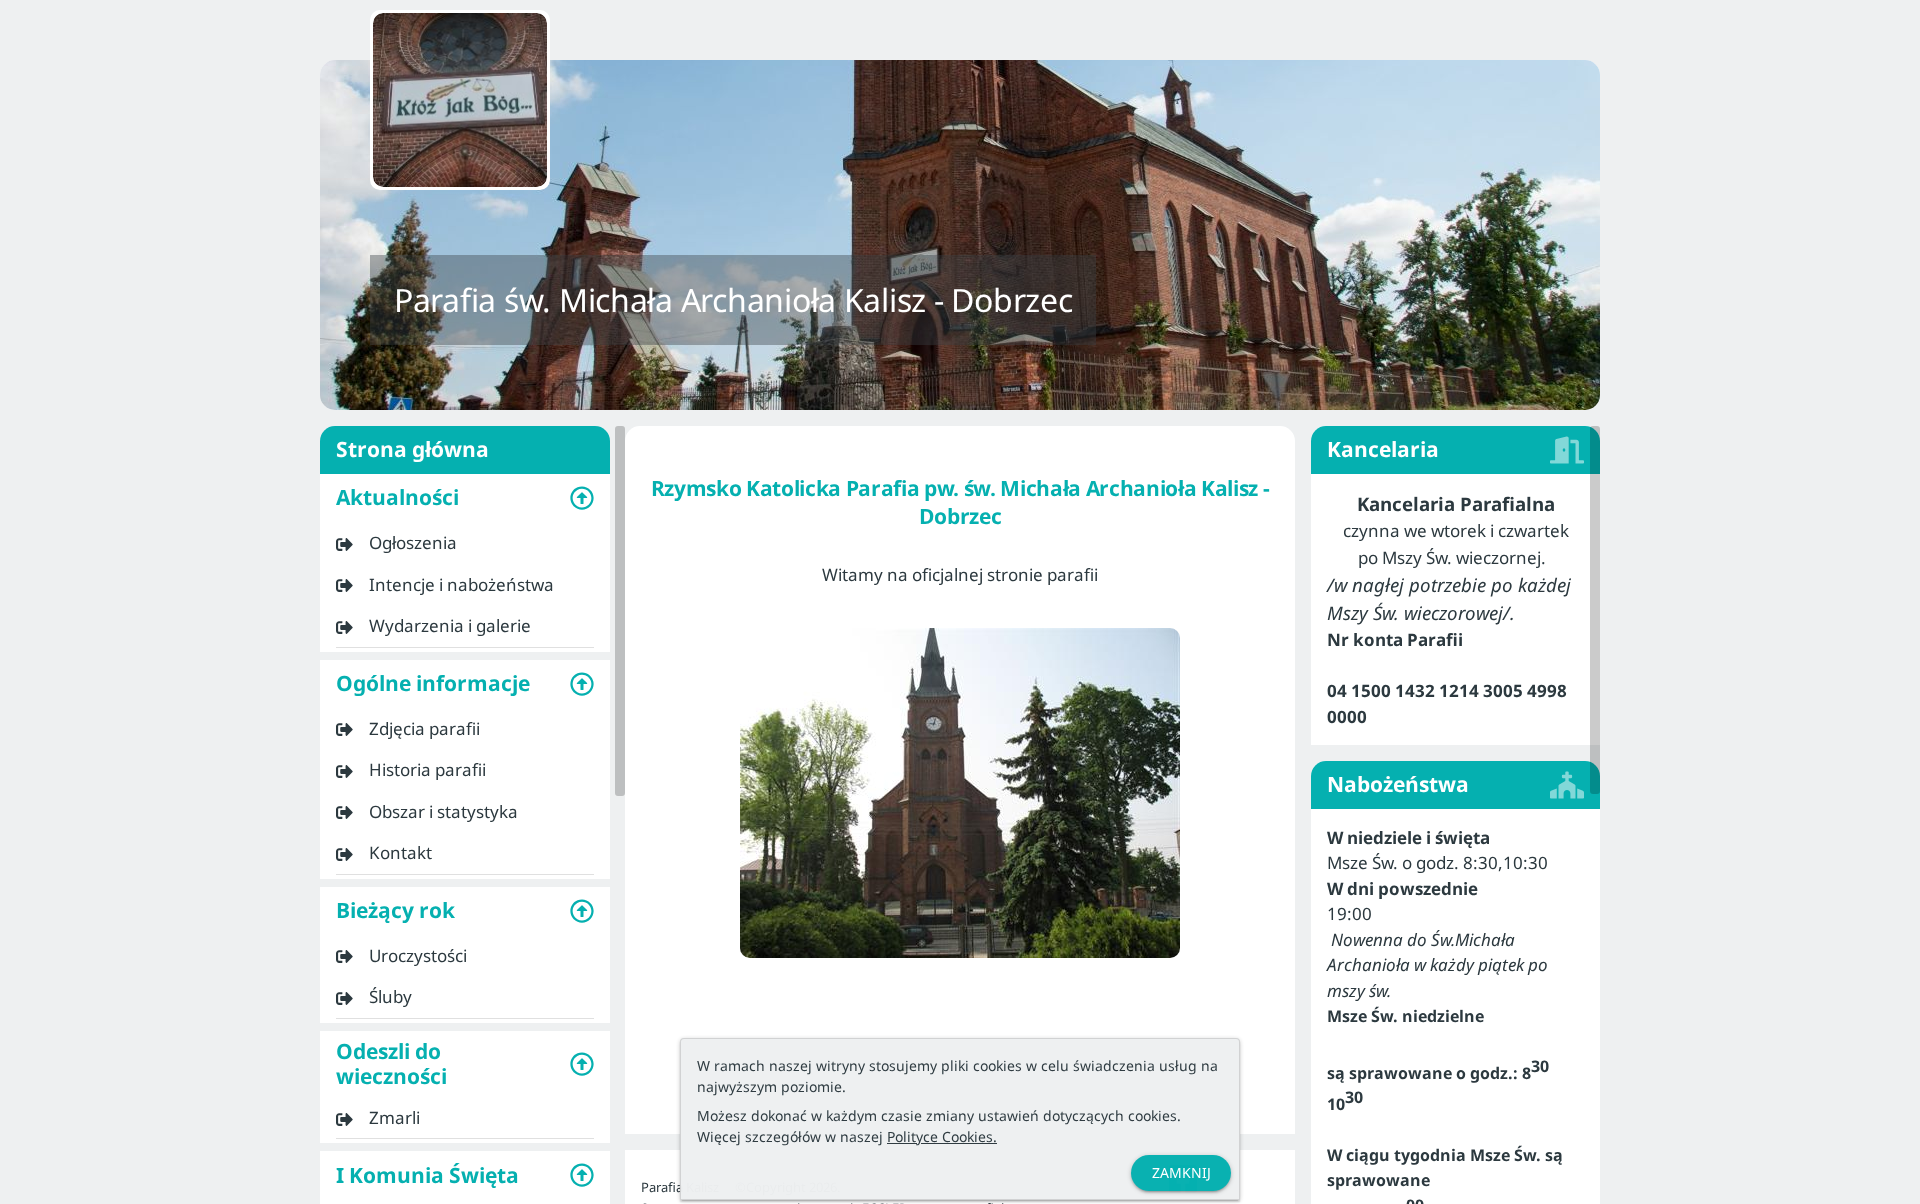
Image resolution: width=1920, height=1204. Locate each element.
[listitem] (465, 543)
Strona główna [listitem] (412, 449)
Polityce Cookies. (942, 1136)
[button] (465, 498)
